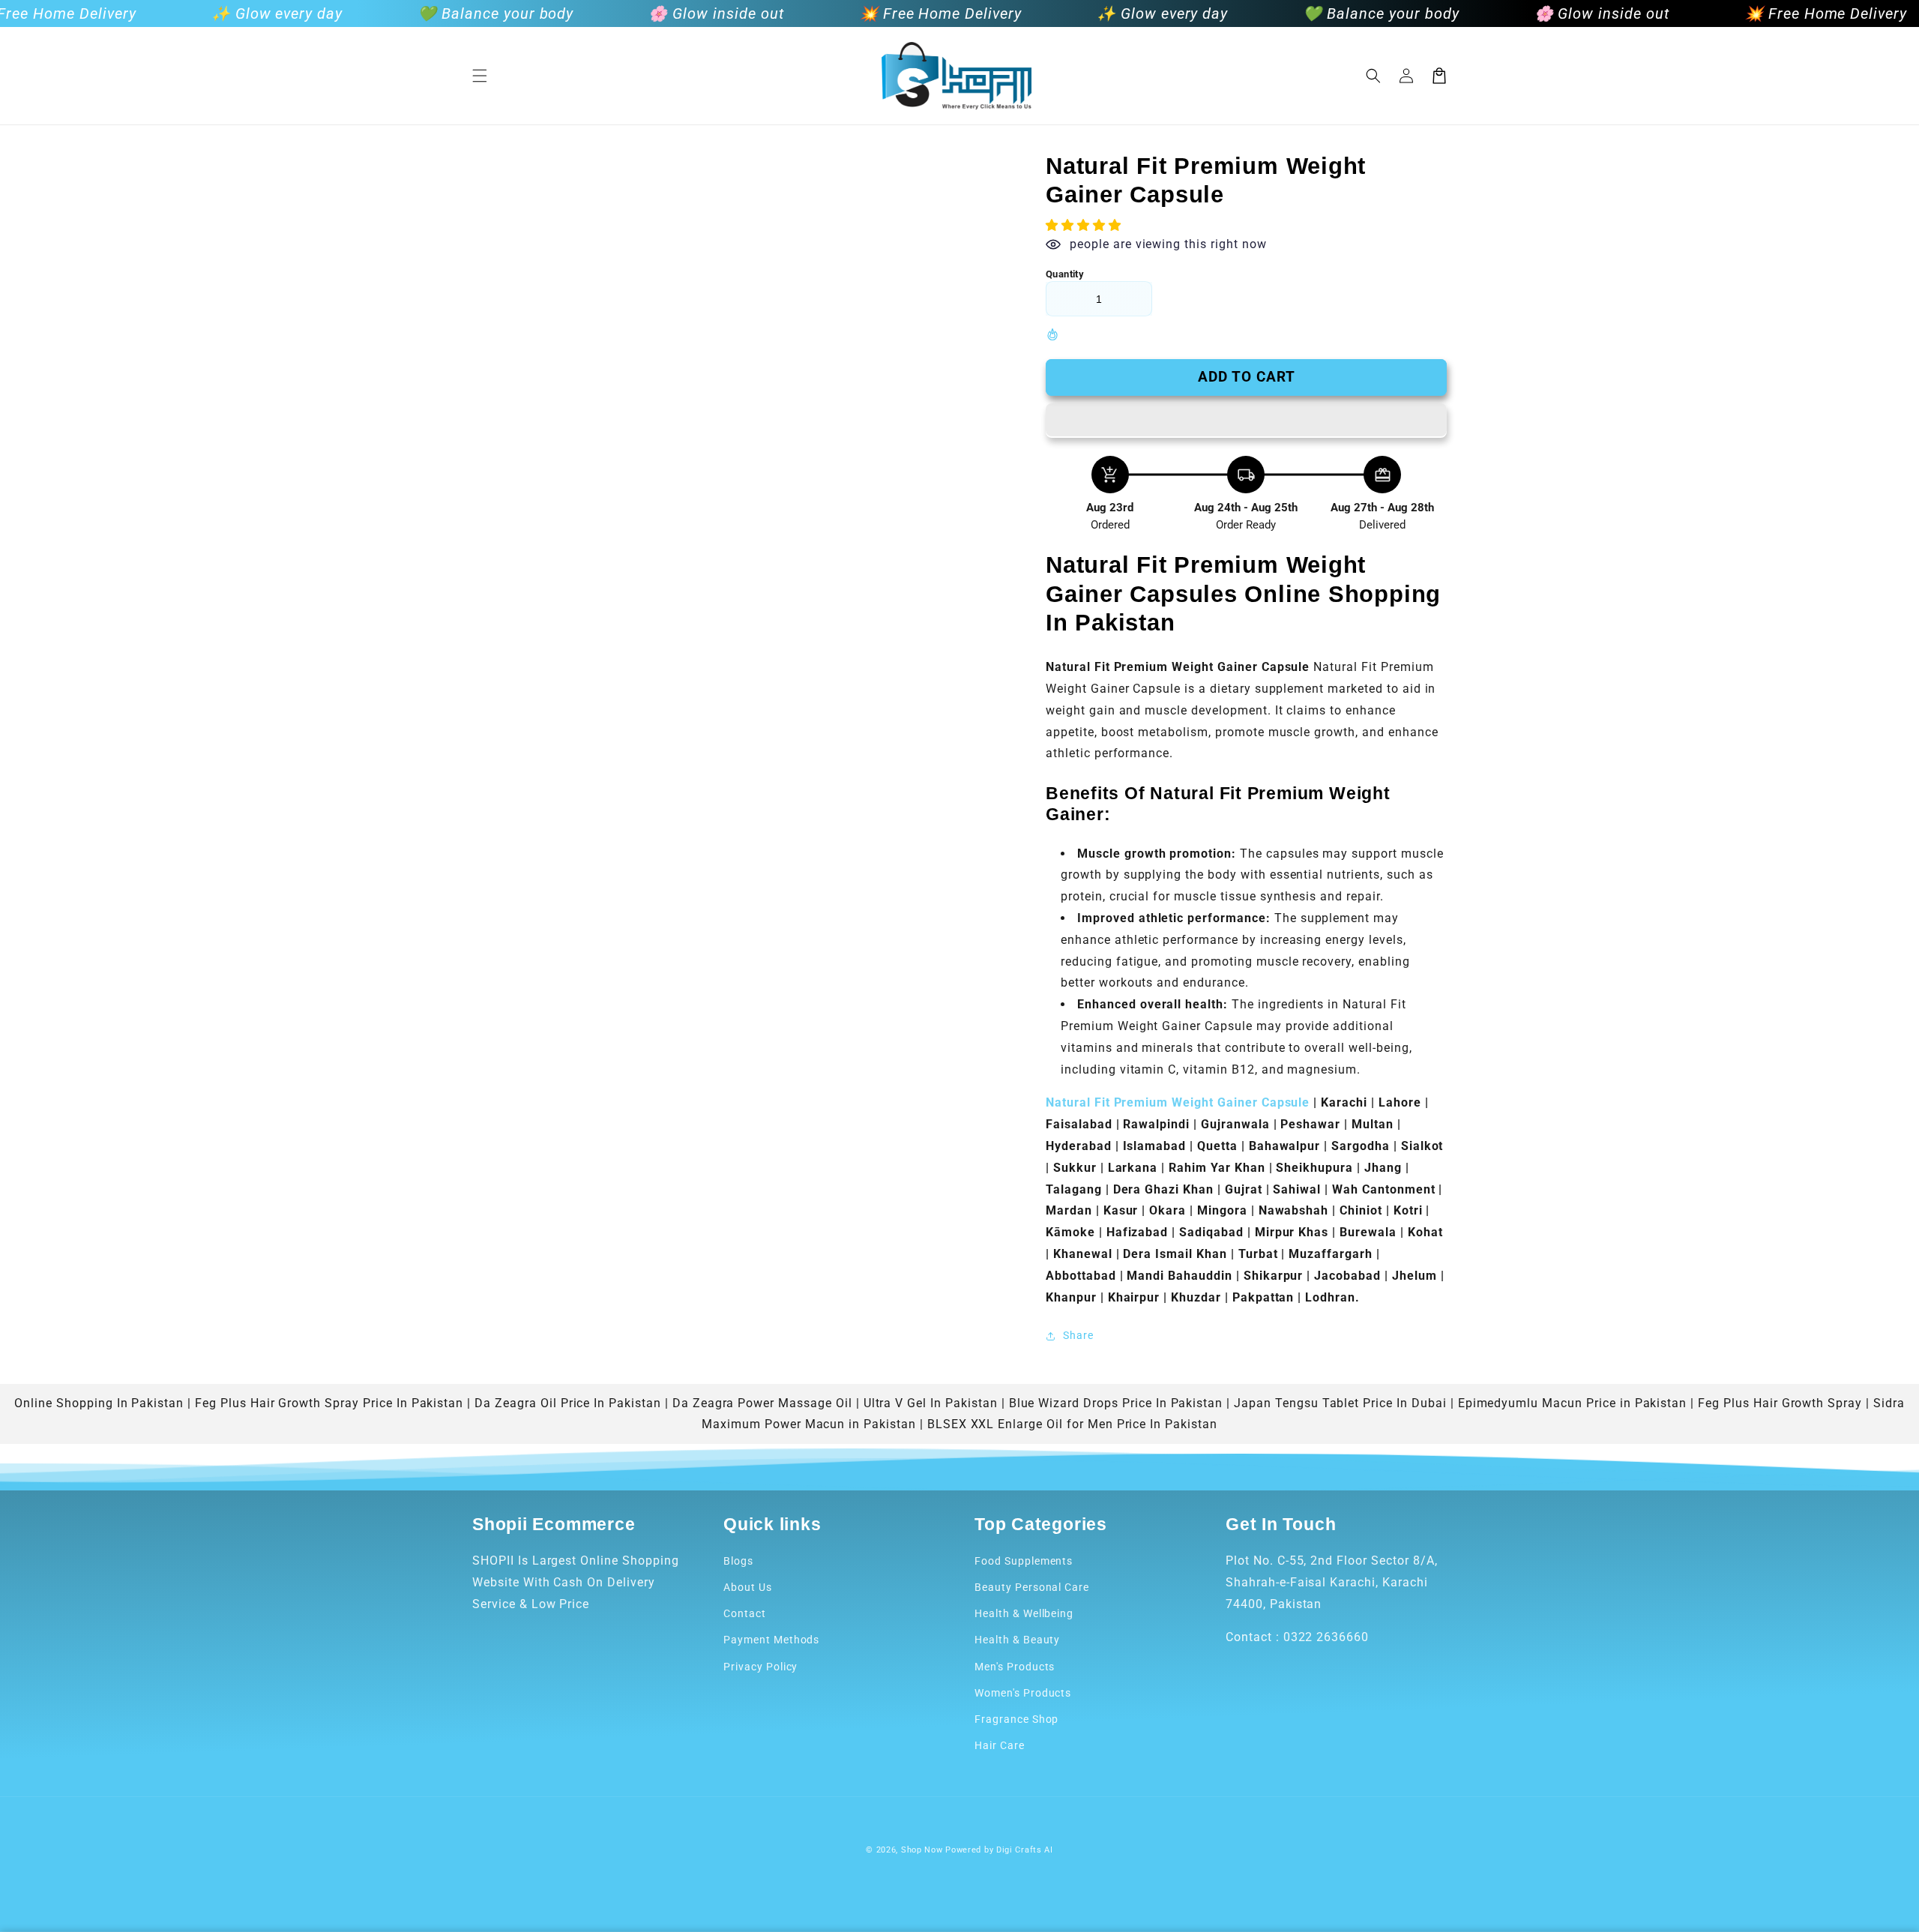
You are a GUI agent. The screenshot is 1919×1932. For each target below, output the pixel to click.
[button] (480, 76)
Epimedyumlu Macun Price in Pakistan (1573, 1403)
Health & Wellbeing (1024, 1613)
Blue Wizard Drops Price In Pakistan (1116, 1403)
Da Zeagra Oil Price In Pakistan (568, 1403)
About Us (748, 1587)
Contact (745, 1613)
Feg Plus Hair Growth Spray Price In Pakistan (329, 1403)
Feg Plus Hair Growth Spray (1780, 1403)
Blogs (738, 1561)
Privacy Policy (760, 1667)
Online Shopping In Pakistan (99, 1403)
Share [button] (1078, 1335)
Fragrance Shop (1016, 1719)
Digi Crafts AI (1025, 1850)
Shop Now (922, 1850)
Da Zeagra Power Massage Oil (762, 1403)
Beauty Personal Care (1032, 1587)
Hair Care (1000, 1745)
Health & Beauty (1017, 1640)
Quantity (1065, 274)
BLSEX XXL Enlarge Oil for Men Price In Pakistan (1072, 1424)
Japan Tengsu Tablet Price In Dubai (1340, 1403)
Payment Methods (771, 1640)
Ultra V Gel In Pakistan (931, 1403)
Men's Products (1015, 1667)
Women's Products (1023, 1693)
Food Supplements (1024, 1561)
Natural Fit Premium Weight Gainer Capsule (1178, 1102)
